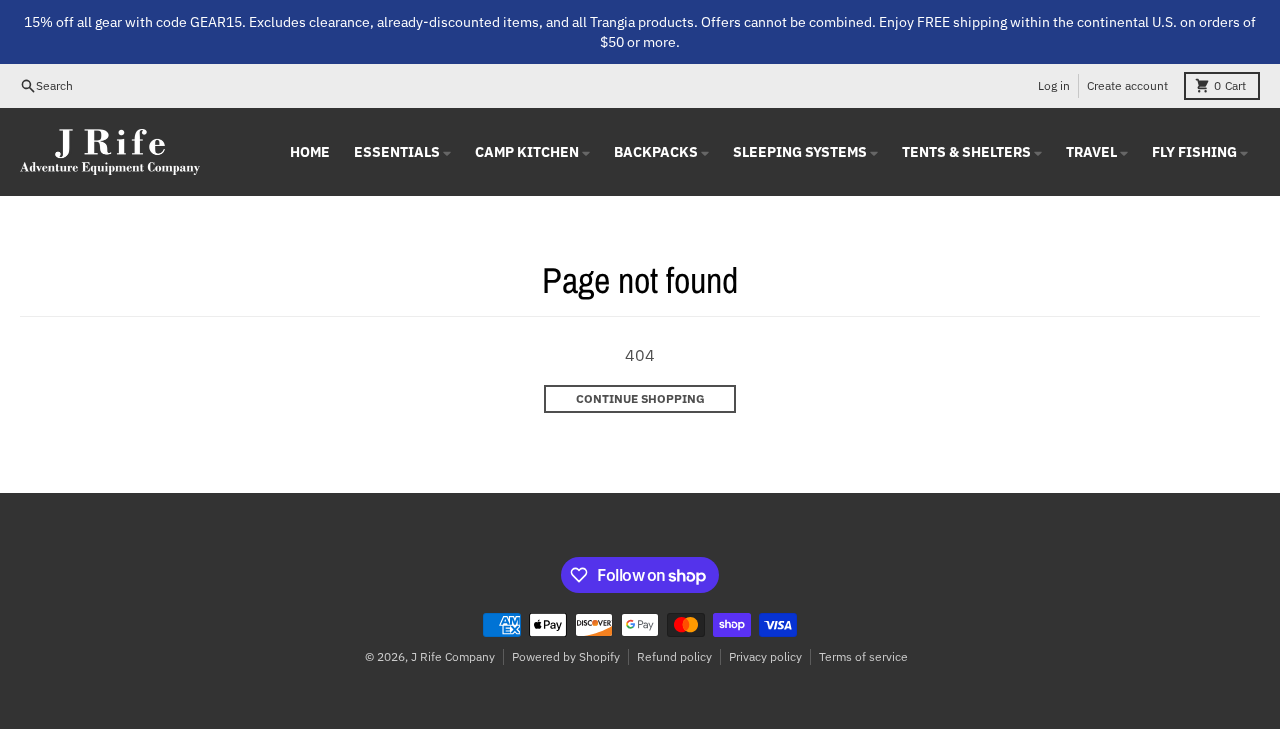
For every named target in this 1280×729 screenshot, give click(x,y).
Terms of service (863, 656)
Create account (1127, 85)
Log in (1054, 85)
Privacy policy (765, 656)
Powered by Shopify (566, 656)
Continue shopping (640, 398)
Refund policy (674, 656)
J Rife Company (453, 656)
